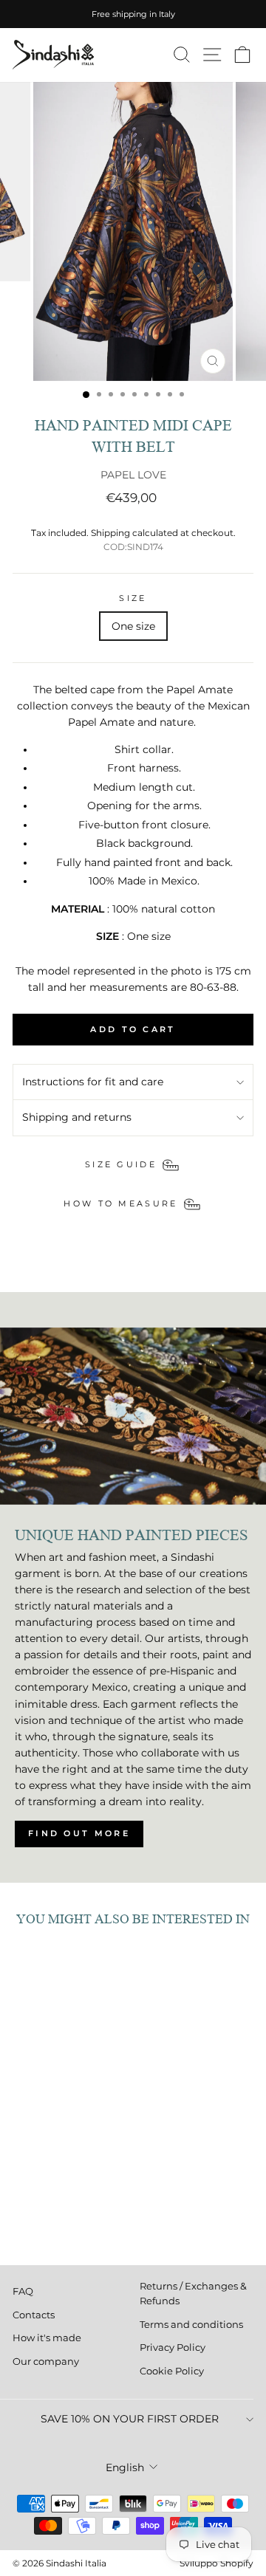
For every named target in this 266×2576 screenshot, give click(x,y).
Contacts (34, 2315)
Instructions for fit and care (93, 1082)
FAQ (23, 2291)
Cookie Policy (172, 2371)
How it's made (47, 2338)
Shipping (110, 533)
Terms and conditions (191, 2325)
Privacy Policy (173, 2347)
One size (133, 626)
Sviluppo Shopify (216, 2563)
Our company (46, 2362)
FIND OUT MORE (79, 1833)
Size (133, 598)
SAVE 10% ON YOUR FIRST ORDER (130, 2419)
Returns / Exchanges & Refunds (193, 2294)
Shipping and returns (77, 1117)
